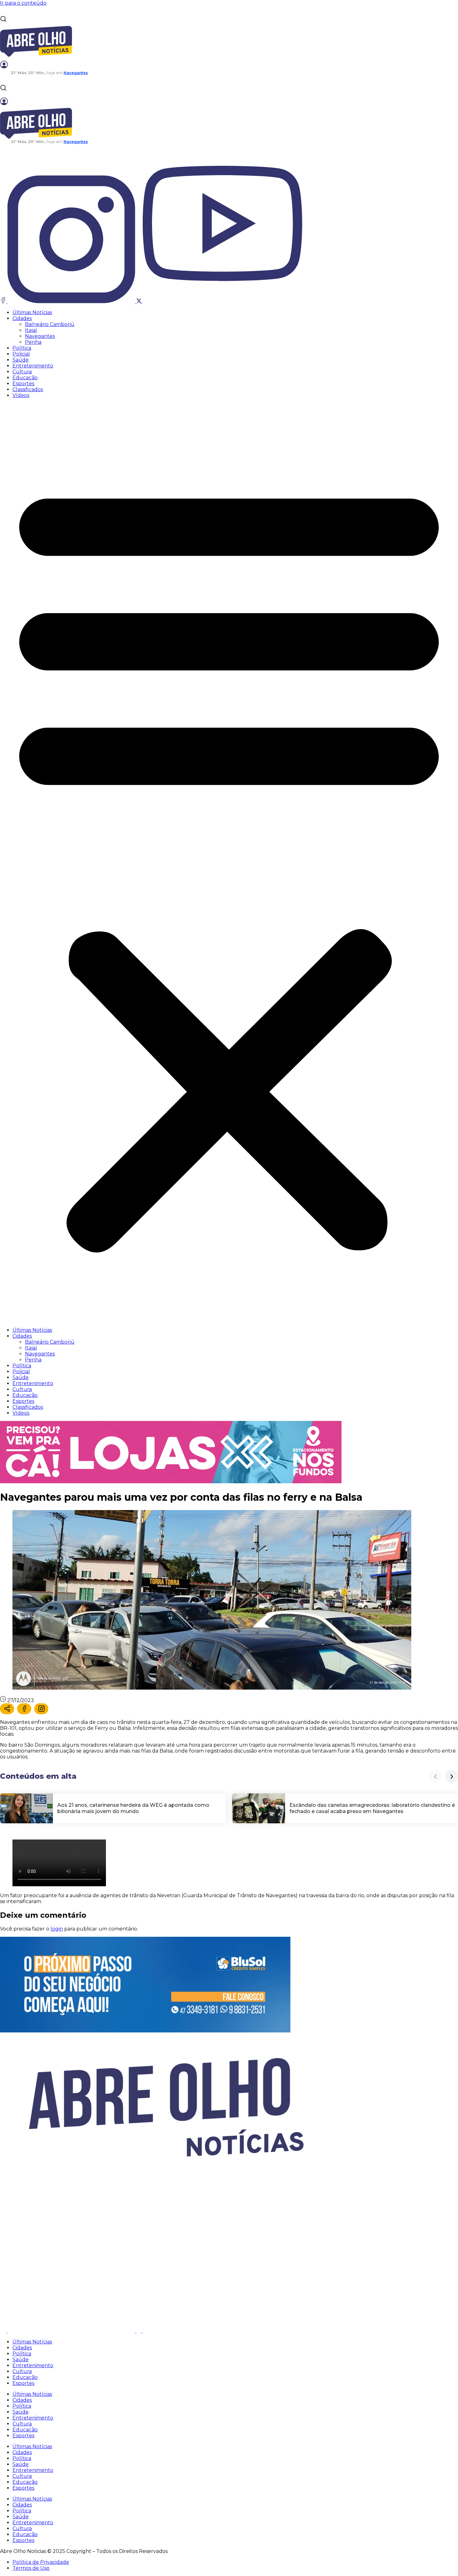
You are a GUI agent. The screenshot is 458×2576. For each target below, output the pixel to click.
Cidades (22, 318)
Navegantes (40, 336)
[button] (229, 863)
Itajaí (31, 330)
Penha (33, 342)
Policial (21, 354)
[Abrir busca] (3, 19)
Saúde (21, 360)
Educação (25, 378)
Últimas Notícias (32, 312)
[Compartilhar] (7, 1709)
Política (22, 348)
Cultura (22, 372)
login (57, 1929)
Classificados (28, 389)
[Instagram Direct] (41, 1709)
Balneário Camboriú (50, 324)
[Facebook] (24, 1709)
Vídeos (21, 395)
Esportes (23, 384)
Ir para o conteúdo (23, 3)
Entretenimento (33, 366)
